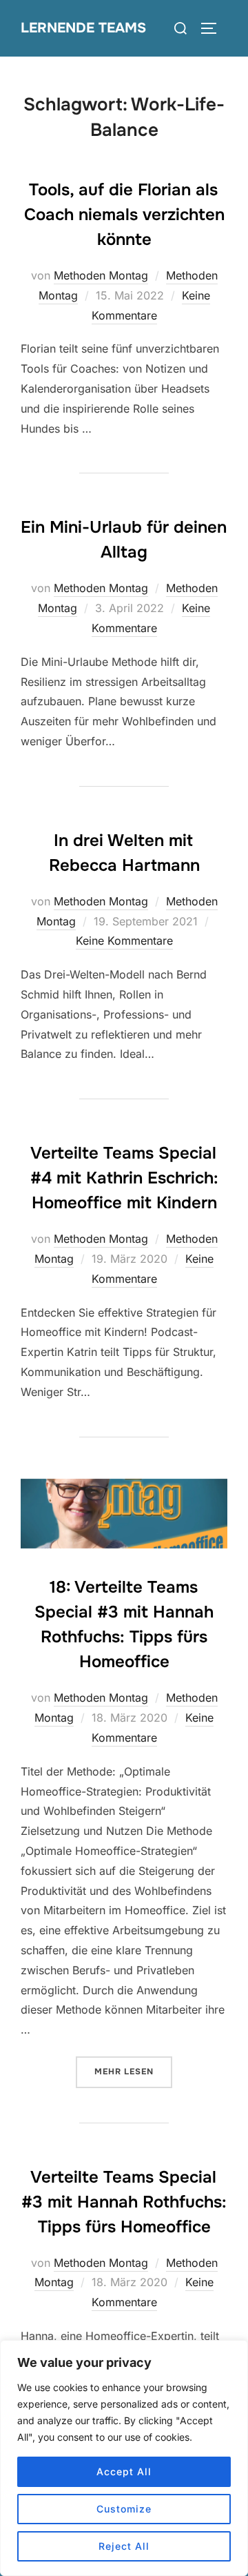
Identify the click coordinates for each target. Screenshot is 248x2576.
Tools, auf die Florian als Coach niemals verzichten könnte (124, 215)
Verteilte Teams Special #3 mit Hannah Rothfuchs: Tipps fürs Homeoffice (124, 2202)
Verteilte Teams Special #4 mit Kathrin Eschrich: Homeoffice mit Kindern (124, 1178)
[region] (124, 2458)
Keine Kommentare (124, 941)
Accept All (124, 2471)
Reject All (124, 2546)
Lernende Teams (83, 28)
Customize (124, 2509)
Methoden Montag (101, 275)
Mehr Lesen (133, 2071)
